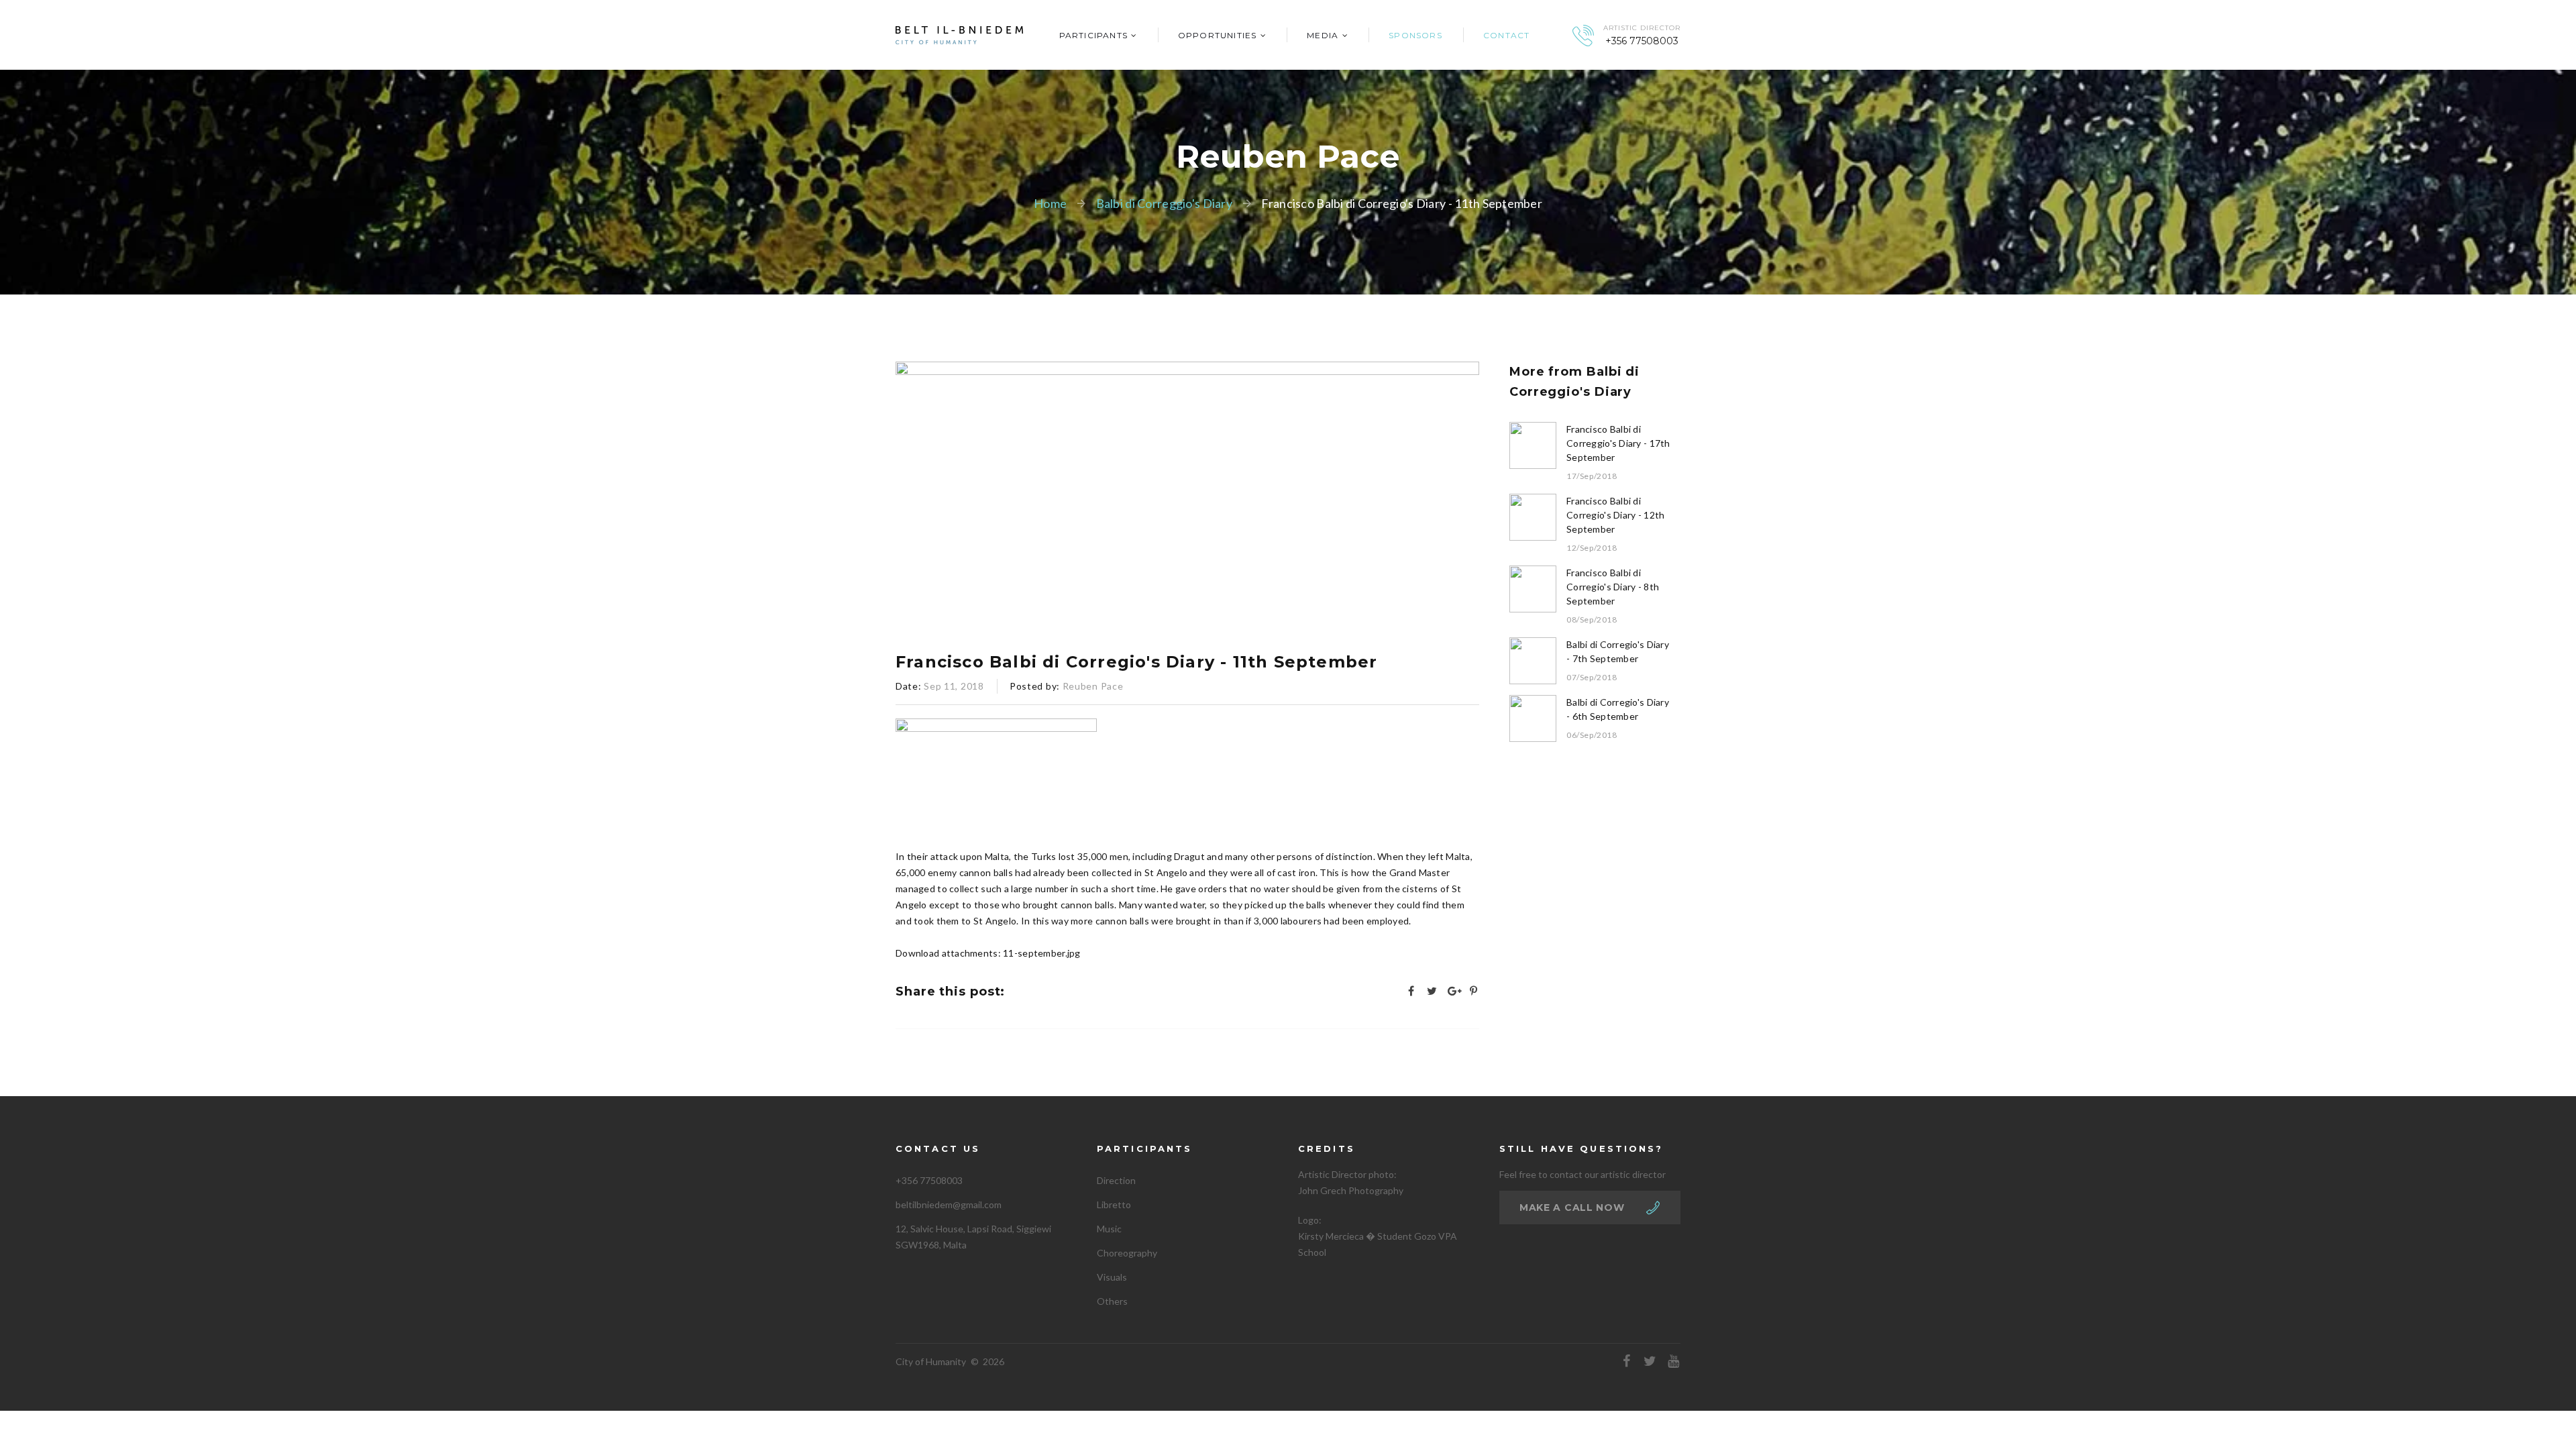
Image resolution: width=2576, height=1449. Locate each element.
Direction (1116, 1180)
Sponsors (1415, 35)
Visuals (1112, 1277)
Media (1323, 35)
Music (1109, 1229)
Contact (1506, 35)
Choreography (1127, 1253)
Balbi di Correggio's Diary (1164, 203)
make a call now (1572, 1207)
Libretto (1114, 1204)
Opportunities (1218, 35)
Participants (1093, 35)
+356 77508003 (1642, 41)
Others (1112, 1301)
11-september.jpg (1041, 953)
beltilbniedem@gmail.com (949, 1204)
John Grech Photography (1351, 1190)
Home (1050, 203)
